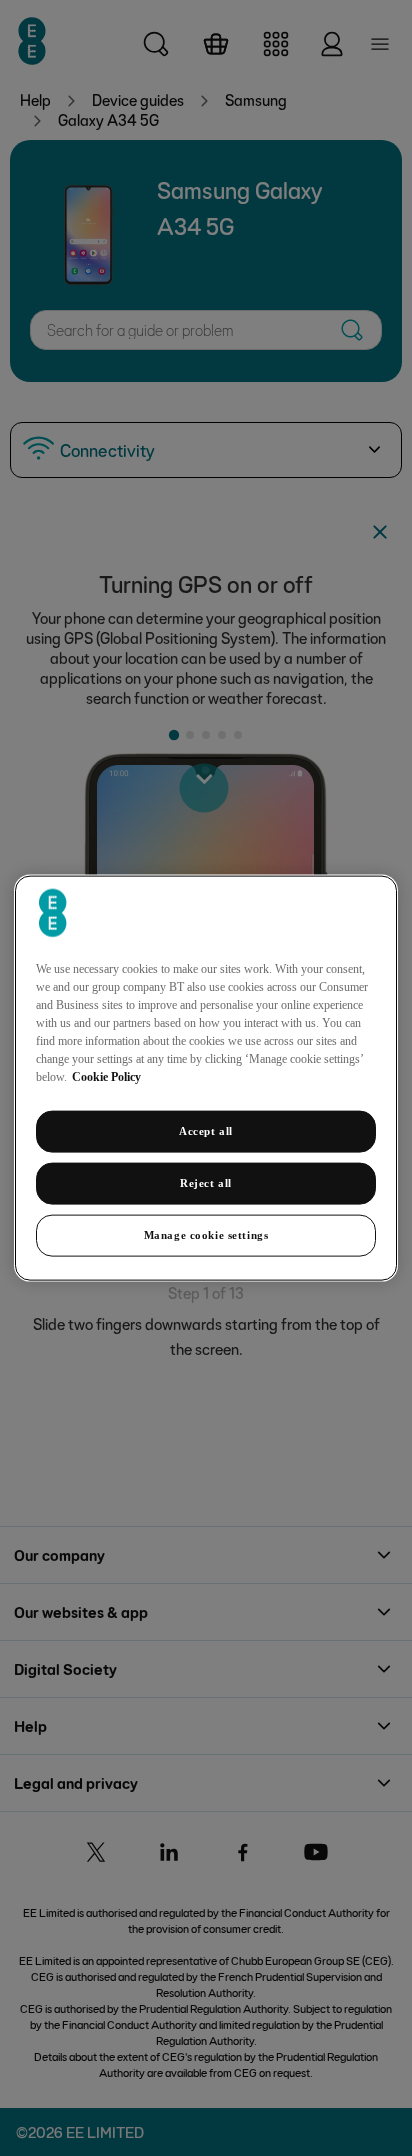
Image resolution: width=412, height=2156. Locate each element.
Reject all (206, 1183)
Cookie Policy (106, 1077)
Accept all (206, 1131)
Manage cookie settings (206, 1234)
